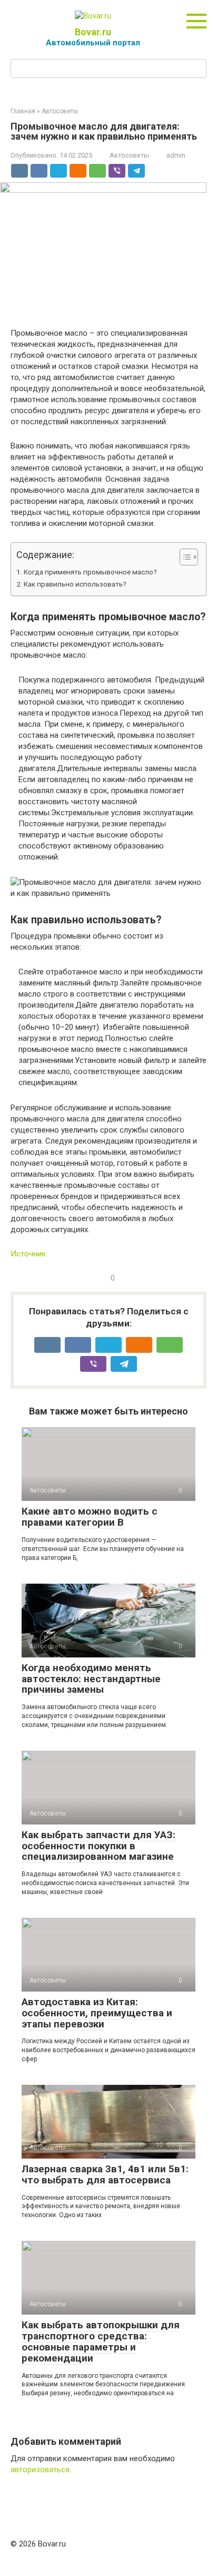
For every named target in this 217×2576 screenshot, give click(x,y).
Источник (28, 1254)
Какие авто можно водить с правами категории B (90, 1517)
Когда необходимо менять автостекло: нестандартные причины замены (91, 1679)
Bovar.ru (93, 32)
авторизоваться (40, 2470)
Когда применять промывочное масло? (90, 572)
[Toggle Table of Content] (184, 557)
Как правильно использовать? (75, 584)
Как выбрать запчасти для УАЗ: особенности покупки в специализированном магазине (98, 1846)
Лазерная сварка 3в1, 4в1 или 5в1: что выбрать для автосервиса (105, 2174)
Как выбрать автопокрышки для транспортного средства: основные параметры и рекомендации (101, 2341)
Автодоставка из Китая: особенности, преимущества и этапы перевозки (97, 2013)
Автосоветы (129, 155)
